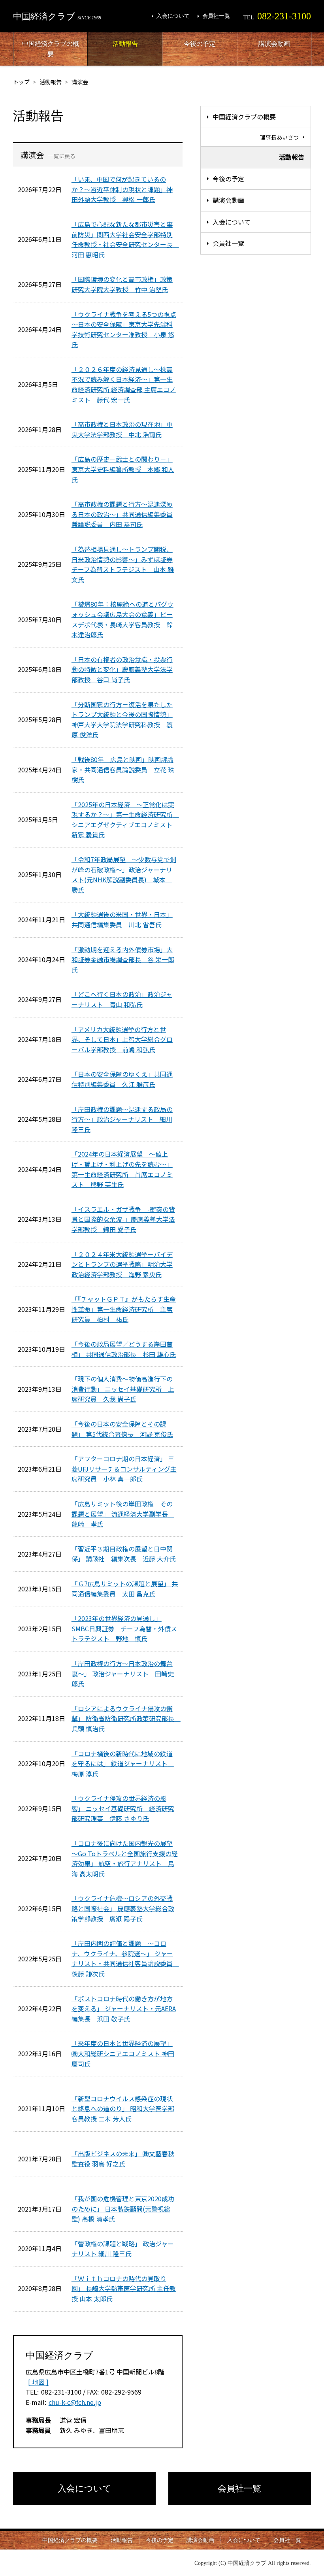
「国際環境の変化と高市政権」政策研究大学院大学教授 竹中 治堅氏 (122, 284)
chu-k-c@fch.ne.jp (75, 2402)
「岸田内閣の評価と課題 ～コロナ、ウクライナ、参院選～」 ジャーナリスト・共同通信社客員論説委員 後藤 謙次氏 (125, 1958)
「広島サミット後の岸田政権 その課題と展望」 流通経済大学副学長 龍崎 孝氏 (123, 1514)
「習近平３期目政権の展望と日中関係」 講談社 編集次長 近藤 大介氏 (124, 1554)
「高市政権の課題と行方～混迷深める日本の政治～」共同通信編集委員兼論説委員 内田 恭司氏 (122, 514)
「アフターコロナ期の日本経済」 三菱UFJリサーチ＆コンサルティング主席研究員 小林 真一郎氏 (124, 1469)
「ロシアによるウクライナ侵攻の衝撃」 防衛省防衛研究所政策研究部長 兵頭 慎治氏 (126, 1718)
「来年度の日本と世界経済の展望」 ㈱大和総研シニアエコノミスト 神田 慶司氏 (123, 2053)
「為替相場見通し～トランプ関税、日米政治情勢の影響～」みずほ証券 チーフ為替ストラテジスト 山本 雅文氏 (123, 564)
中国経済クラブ (57, 16)
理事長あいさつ (279, 137)
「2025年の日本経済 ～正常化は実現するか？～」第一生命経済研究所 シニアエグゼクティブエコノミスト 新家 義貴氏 (125, 820)
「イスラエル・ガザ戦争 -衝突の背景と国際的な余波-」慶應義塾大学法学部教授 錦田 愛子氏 (123, 1219)
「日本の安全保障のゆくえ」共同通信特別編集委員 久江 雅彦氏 (122, 1079)
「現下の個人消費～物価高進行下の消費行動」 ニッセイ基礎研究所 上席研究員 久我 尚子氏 (123, 1389)
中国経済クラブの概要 (51, 49)
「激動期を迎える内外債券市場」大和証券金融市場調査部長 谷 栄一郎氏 (123, 960)
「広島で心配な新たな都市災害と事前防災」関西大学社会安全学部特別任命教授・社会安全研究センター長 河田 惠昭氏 (125, 239)
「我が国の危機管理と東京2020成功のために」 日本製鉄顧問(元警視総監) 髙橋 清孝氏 (123, 2209)
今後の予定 (200, 44)
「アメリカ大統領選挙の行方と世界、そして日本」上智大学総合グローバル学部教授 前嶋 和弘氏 (122, 1039)
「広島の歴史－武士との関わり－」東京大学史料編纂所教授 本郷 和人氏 (123, 469)
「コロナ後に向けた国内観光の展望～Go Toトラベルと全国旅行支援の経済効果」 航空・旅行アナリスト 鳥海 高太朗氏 (125, 1858)
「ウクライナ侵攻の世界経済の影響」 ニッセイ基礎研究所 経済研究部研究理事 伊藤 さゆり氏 (123, 1808)
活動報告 (125, 44)
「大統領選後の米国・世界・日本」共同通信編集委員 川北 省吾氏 (122, 919)
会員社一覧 (216, 16)
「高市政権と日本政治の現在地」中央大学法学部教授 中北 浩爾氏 (122, 429)
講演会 (80, 82)
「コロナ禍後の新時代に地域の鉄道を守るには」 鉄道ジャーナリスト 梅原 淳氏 (123, 1764)
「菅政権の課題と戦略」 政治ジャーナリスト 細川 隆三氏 (123, 2249)
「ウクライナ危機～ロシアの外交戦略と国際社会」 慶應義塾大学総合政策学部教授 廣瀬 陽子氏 (123, 1908)
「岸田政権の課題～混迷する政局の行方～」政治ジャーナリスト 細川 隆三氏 (122, 1119)
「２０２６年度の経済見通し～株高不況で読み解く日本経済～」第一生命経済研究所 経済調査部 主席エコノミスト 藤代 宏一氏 (124, 384)
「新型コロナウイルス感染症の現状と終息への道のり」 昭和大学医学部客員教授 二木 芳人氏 (123, 2109)
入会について (173, 16)
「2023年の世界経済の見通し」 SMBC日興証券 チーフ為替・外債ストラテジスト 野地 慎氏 (124, 1628)
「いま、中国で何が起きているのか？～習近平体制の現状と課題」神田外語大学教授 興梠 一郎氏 (122, 189)
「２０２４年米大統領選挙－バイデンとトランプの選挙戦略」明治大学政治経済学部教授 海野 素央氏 (122, 1264)
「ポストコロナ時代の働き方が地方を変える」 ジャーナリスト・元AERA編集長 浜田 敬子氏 (124, 2009)
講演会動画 (274, 44)
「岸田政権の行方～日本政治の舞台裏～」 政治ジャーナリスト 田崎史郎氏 (123, 1673)
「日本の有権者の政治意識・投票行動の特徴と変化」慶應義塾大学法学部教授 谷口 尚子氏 (122, 669)
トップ (21, 82)
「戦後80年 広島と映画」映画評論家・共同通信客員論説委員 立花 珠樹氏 (123, 769)
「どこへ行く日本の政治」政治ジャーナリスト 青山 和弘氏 (122, 999)
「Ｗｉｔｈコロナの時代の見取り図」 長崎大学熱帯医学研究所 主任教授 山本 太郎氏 (124, 2288)
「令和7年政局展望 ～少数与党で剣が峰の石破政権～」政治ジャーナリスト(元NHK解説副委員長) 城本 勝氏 (124, 875)
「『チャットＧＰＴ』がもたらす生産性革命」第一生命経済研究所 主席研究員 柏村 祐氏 (124, 1309)
